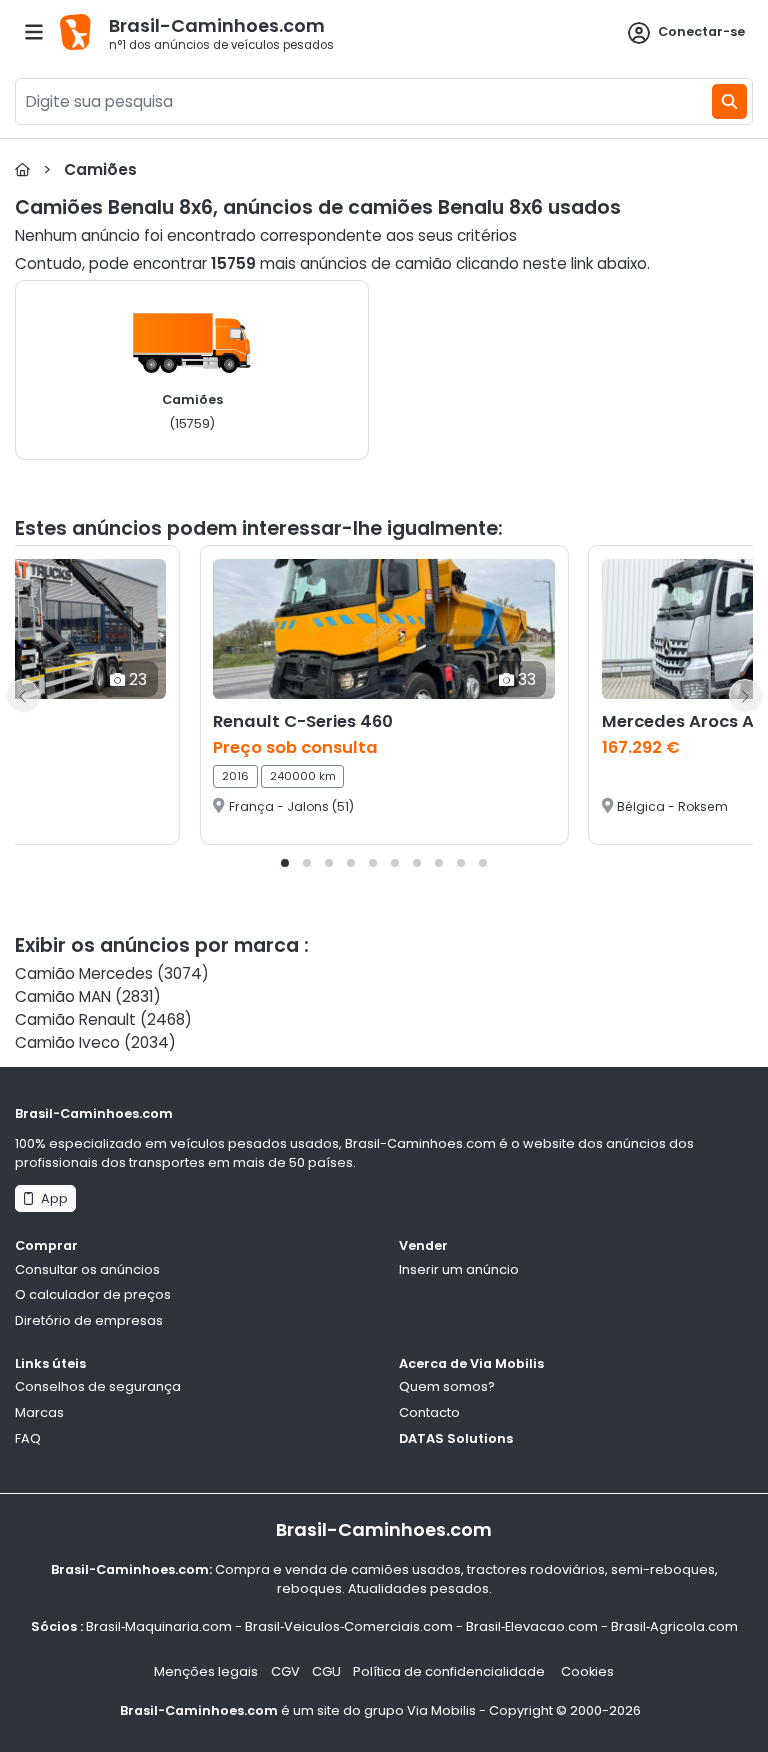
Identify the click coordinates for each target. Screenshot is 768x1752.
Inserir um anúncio (459, 1269)
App (51, 1198)
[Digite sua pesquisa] (729, 101)
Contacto (429, 1412)
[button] (285, 863)
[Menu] (34, 32)
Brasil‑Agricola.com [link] (674, 1626)
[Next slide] (745, 695)
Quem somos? (447, 1386)
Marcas (39, 1412)
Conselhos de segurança (98, 1386)
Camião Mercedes (84, 973)
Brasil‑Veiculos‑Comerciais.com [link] (349, 1626)
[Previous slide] (23, 695)
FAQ (28, 1438)
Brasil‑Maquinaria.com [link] (159, 1626)
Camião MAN (63, 996)
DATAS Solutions (456, 1438)
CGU (326, 1671)
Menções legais (206, 1671)
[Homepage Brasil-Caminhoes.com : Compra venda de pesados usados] (22, 169)
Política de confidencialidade (450, 1671)
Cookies (587, 1671)
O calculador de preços (93, 1294)
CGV (285, 1671)
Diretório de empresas (89, 1320)
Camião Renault (75, 1019)
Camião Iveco (67, 1042)
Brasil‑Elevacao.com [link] (532, 1626)
